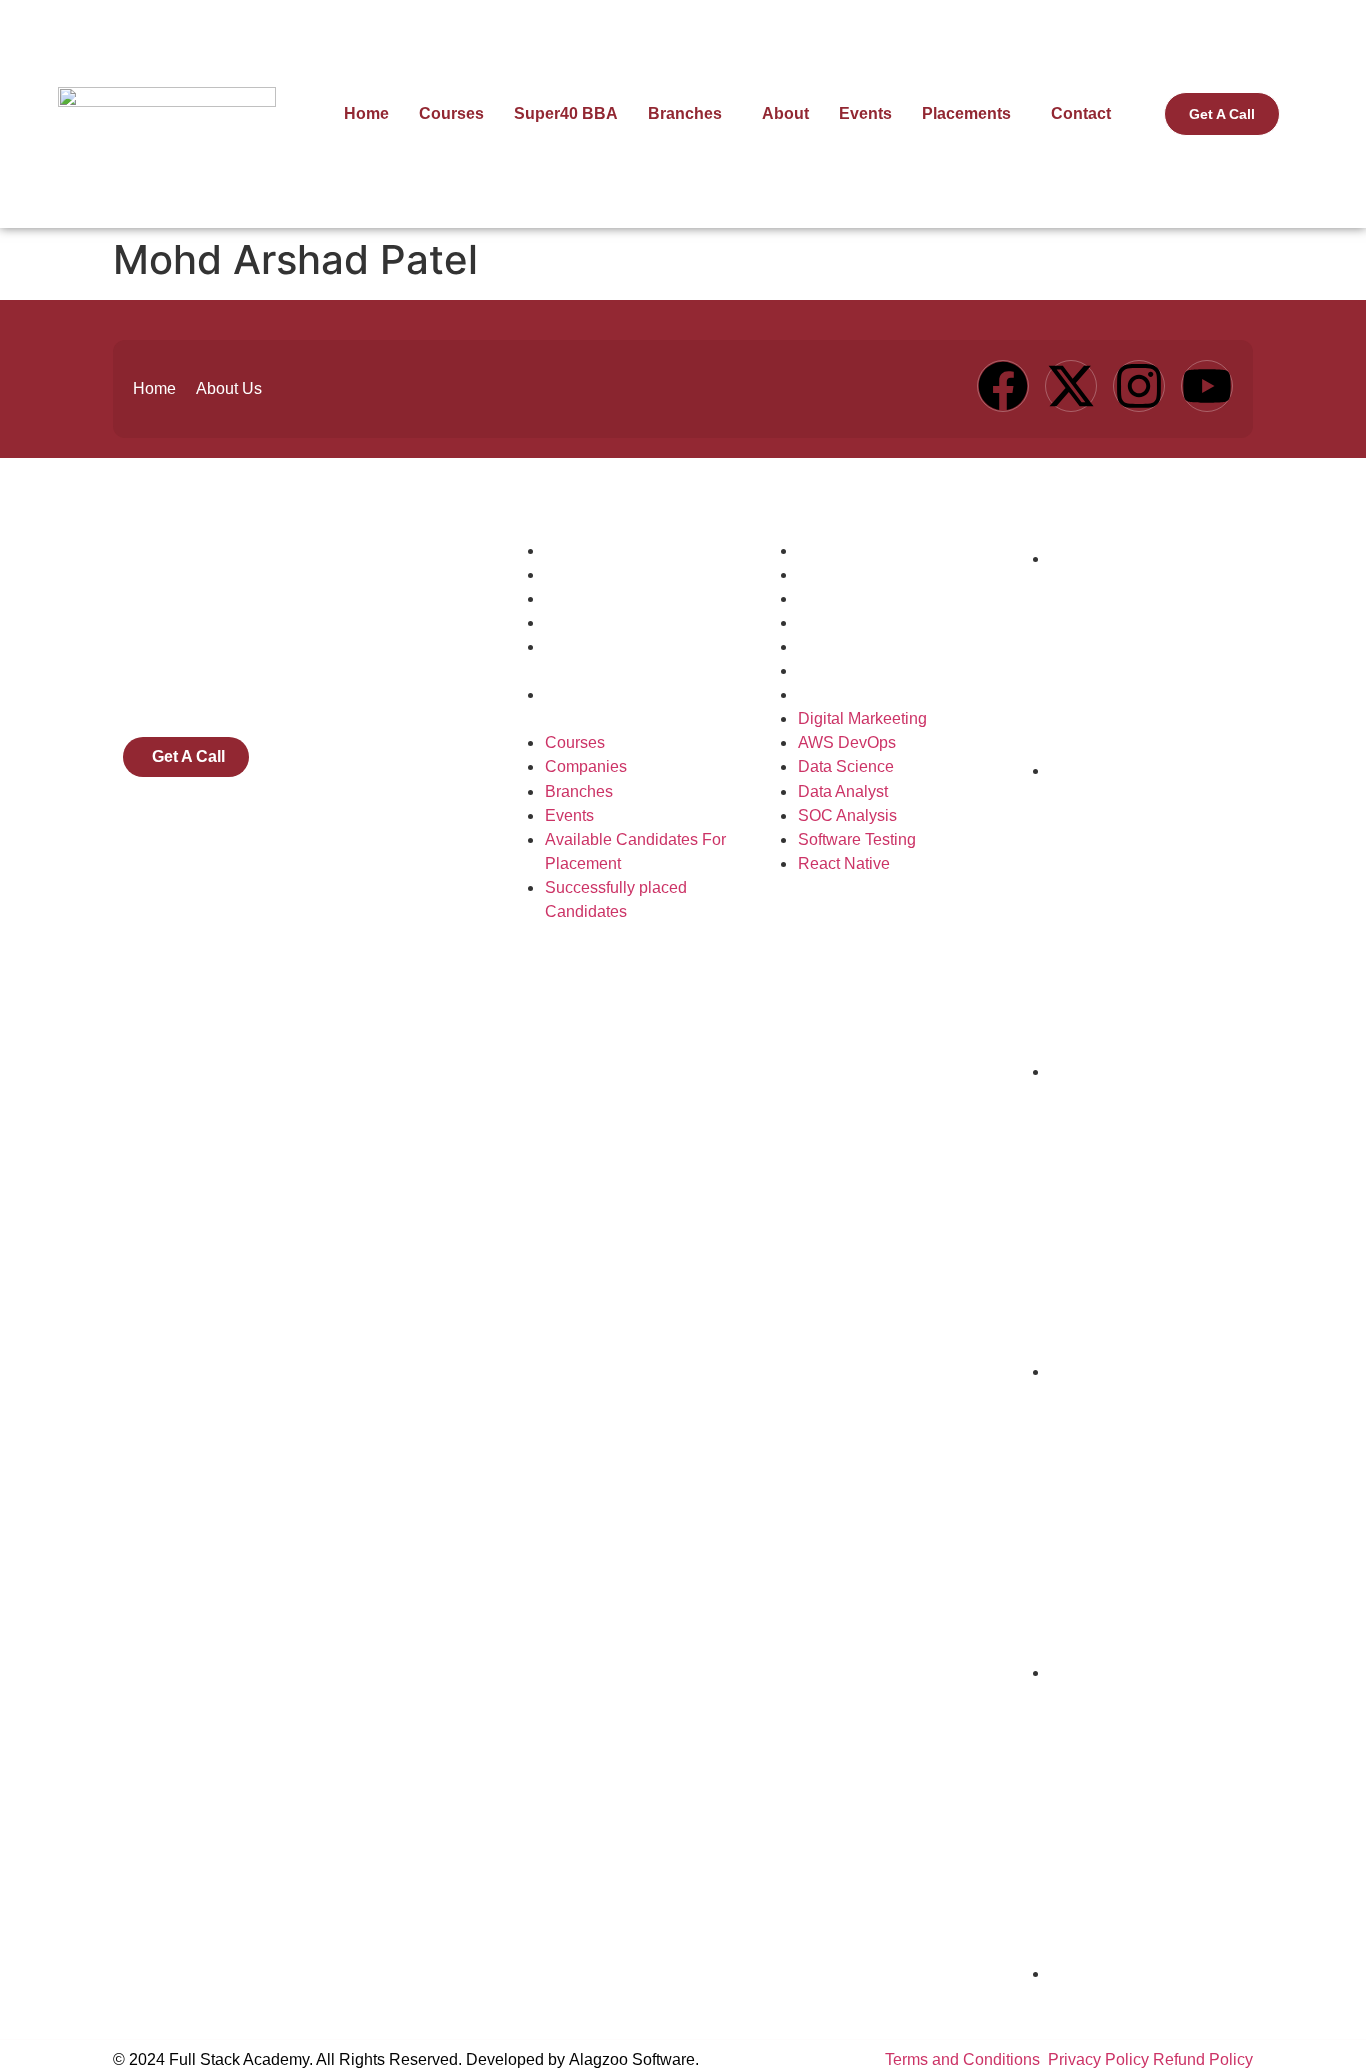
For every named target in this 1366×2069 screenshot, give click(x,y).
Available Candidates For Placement (635, 658)
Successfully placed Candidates (616, 706)
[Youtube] (1207, 386)
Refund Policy (1203, 2059)
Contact (1081, 113)
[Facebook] (1003, 386)
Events (865, 113)
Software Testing (857, 670)
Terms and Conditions (964, 2059)
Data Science (846, 598)
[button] (690, 114)
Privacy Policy (1098, 2059)
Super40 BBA (566, 113)
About (785, 113)
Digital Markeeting (862, 550)
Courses (451, 113)
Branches (685, 113)
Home (366, 113)
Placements (966, 113)
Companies (586, 574)
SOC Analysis (847, 646)
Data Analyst (843, 622)
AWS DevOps (847, 574)
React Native (844, 694)
